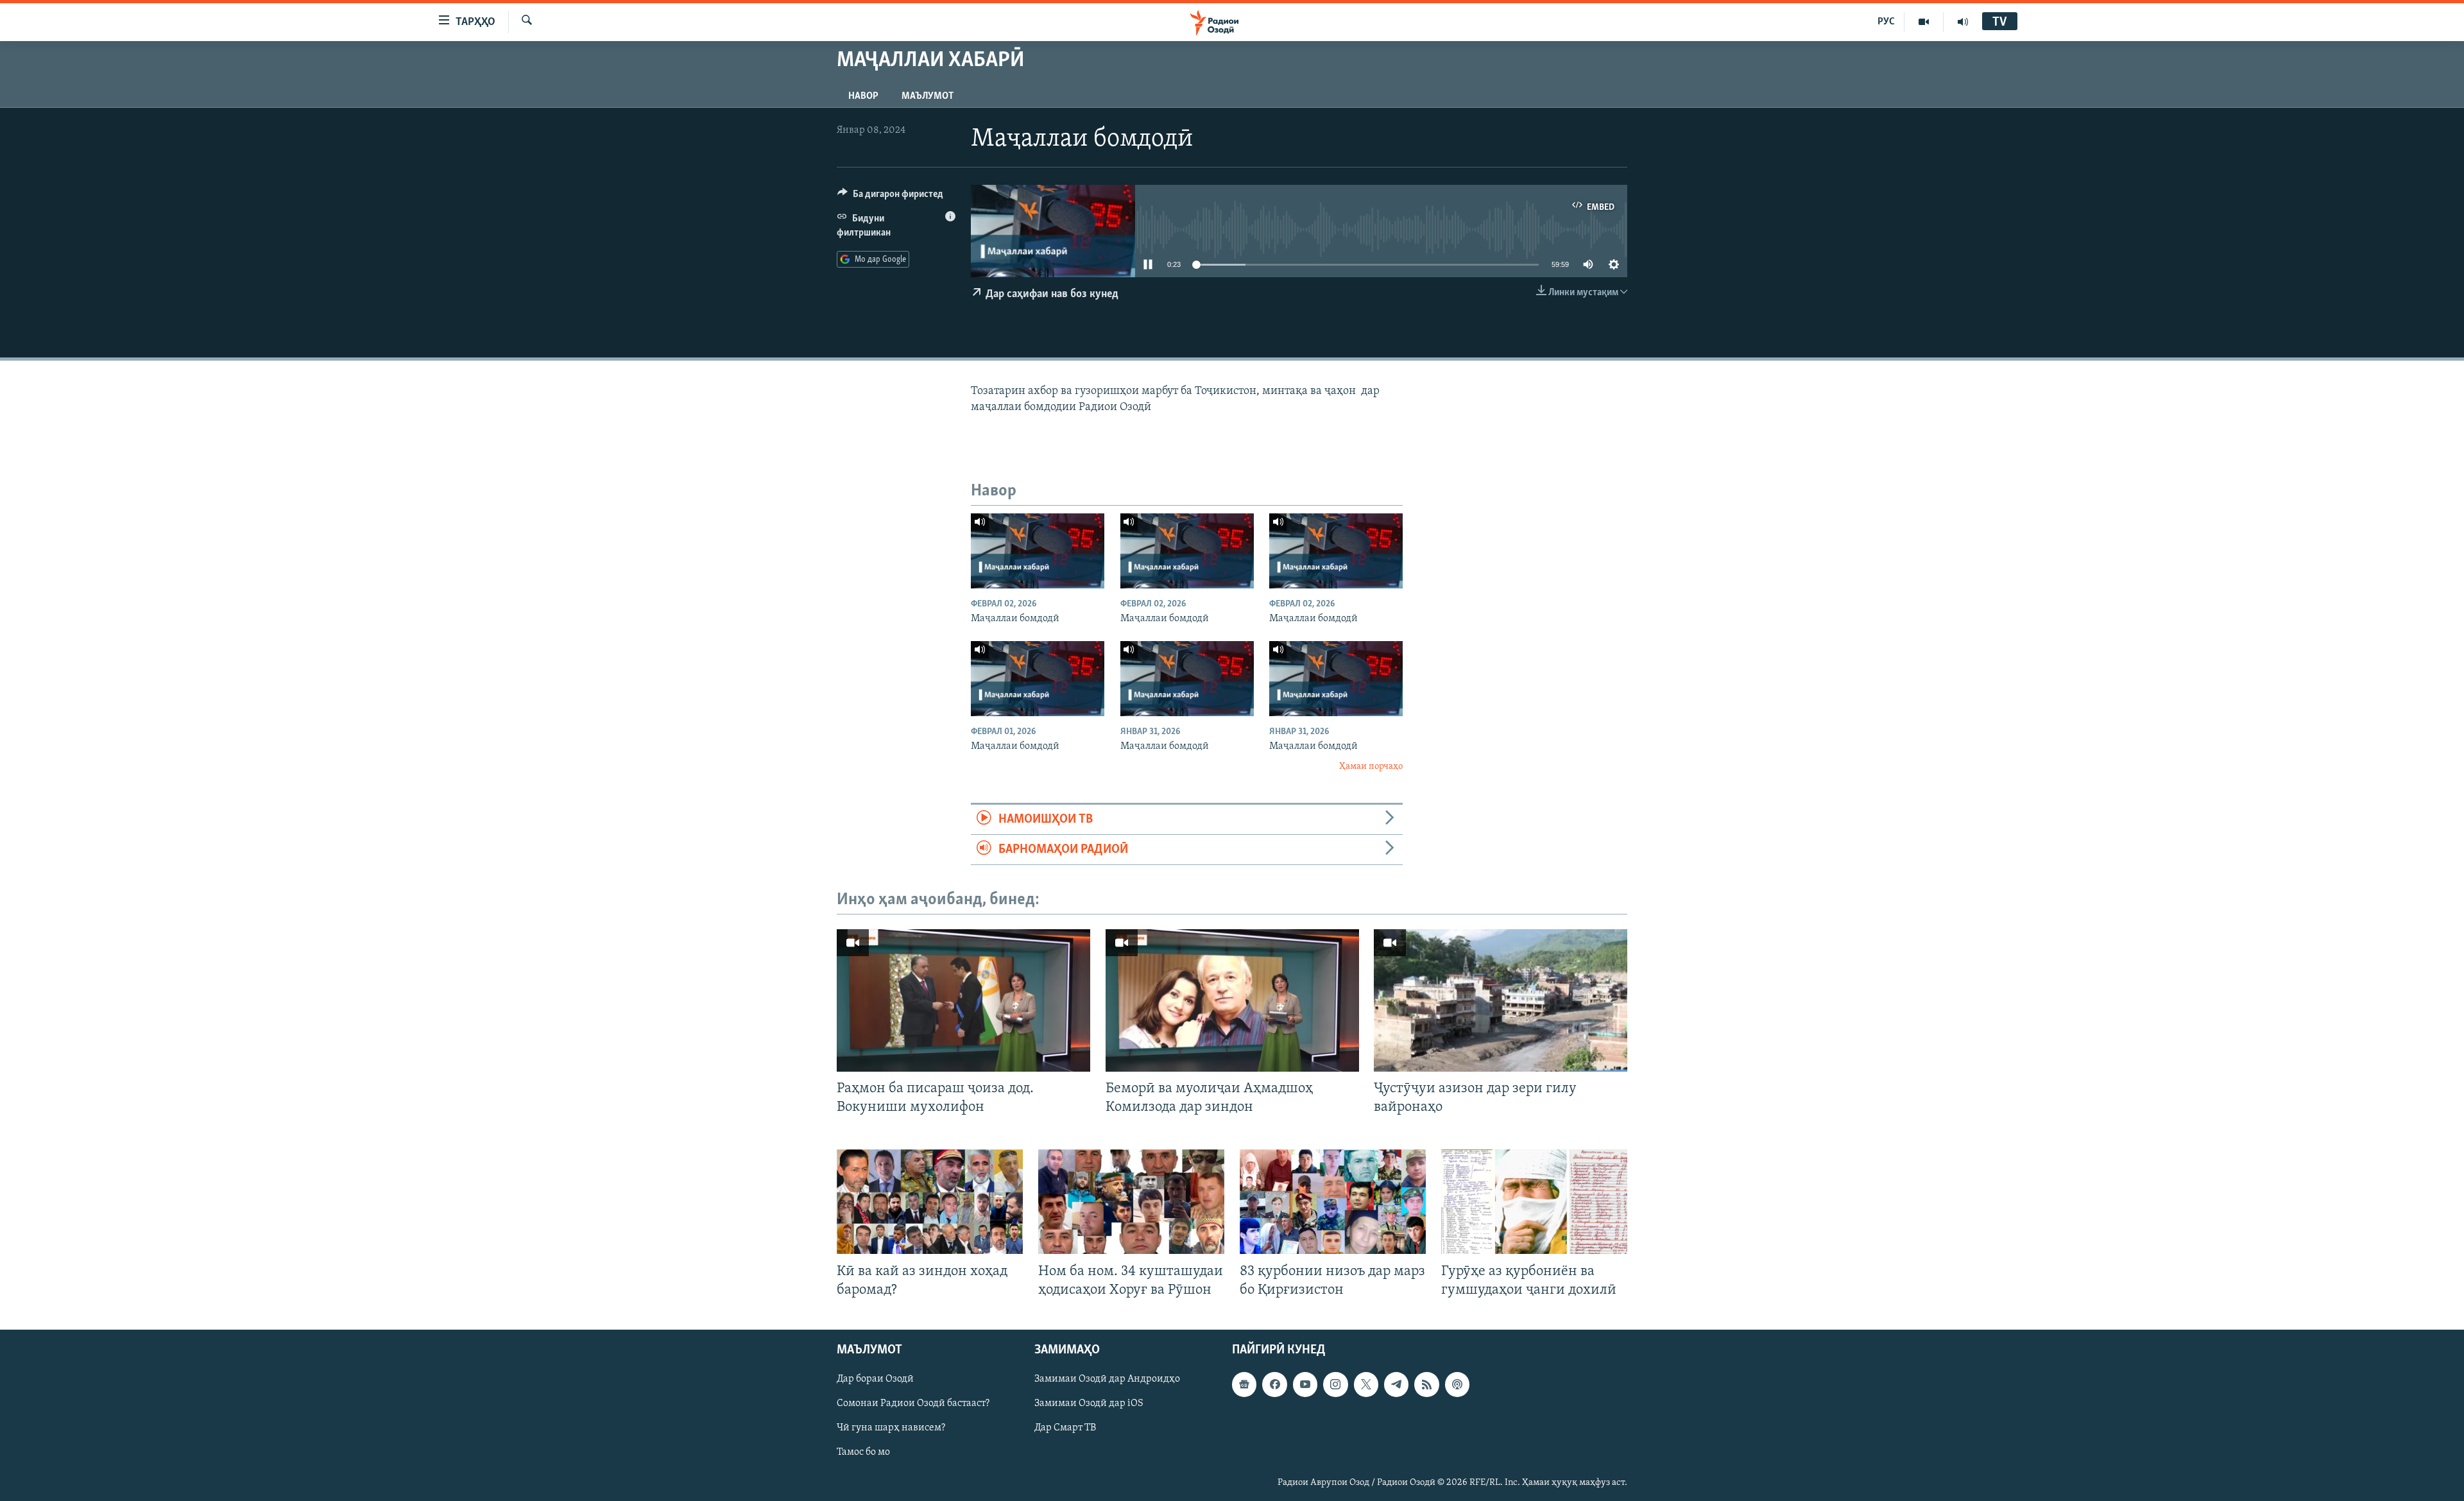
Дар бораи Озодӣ (875, 1379)
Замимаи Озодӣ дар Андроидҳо (1107, 1379)
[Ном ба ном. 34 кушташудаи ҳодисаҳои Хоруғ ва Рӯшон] (1131, 1202)
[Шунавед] (1963, 22)
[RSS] (1426, 1384)
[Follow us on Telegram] (1396, 1384)
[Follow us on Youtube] (1305, 1384)
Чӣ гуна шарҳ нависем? (891, 1428)
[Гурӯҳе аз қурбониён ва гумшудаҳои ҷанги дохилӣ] (1534, 1202)
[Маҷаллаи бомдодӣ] (1038, 551)
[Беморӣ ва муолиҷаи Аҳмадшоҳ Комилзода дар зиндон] (1232, 1000)
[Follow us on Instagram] (1335, 1384)
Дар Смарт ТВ (1065, 1428)
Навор (863, 96)
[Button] (890, 197)
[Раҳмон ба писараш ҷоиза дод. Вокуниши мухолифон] (963, 1000)
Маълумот (928, 96)
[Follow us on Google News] (1244, 1384)
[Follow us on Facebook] (1274, 1384)
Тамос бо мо (863, 1452)
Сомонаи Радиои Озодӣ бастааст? (913, 1403)
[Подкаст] (1457, 1384)
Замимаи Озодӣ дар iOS (1089, 1403)
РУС (1886, 22)
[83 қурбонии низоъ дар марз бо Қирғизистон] (1333, 1202)
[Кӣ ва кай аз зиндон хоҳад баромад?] (930, 1202)
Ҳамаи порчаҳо (1371, 767)
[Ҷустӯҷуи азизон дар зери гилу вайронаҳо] (1501, 1000)
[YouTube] (1924, 22)
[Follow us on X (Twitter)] (1366, 1384)
